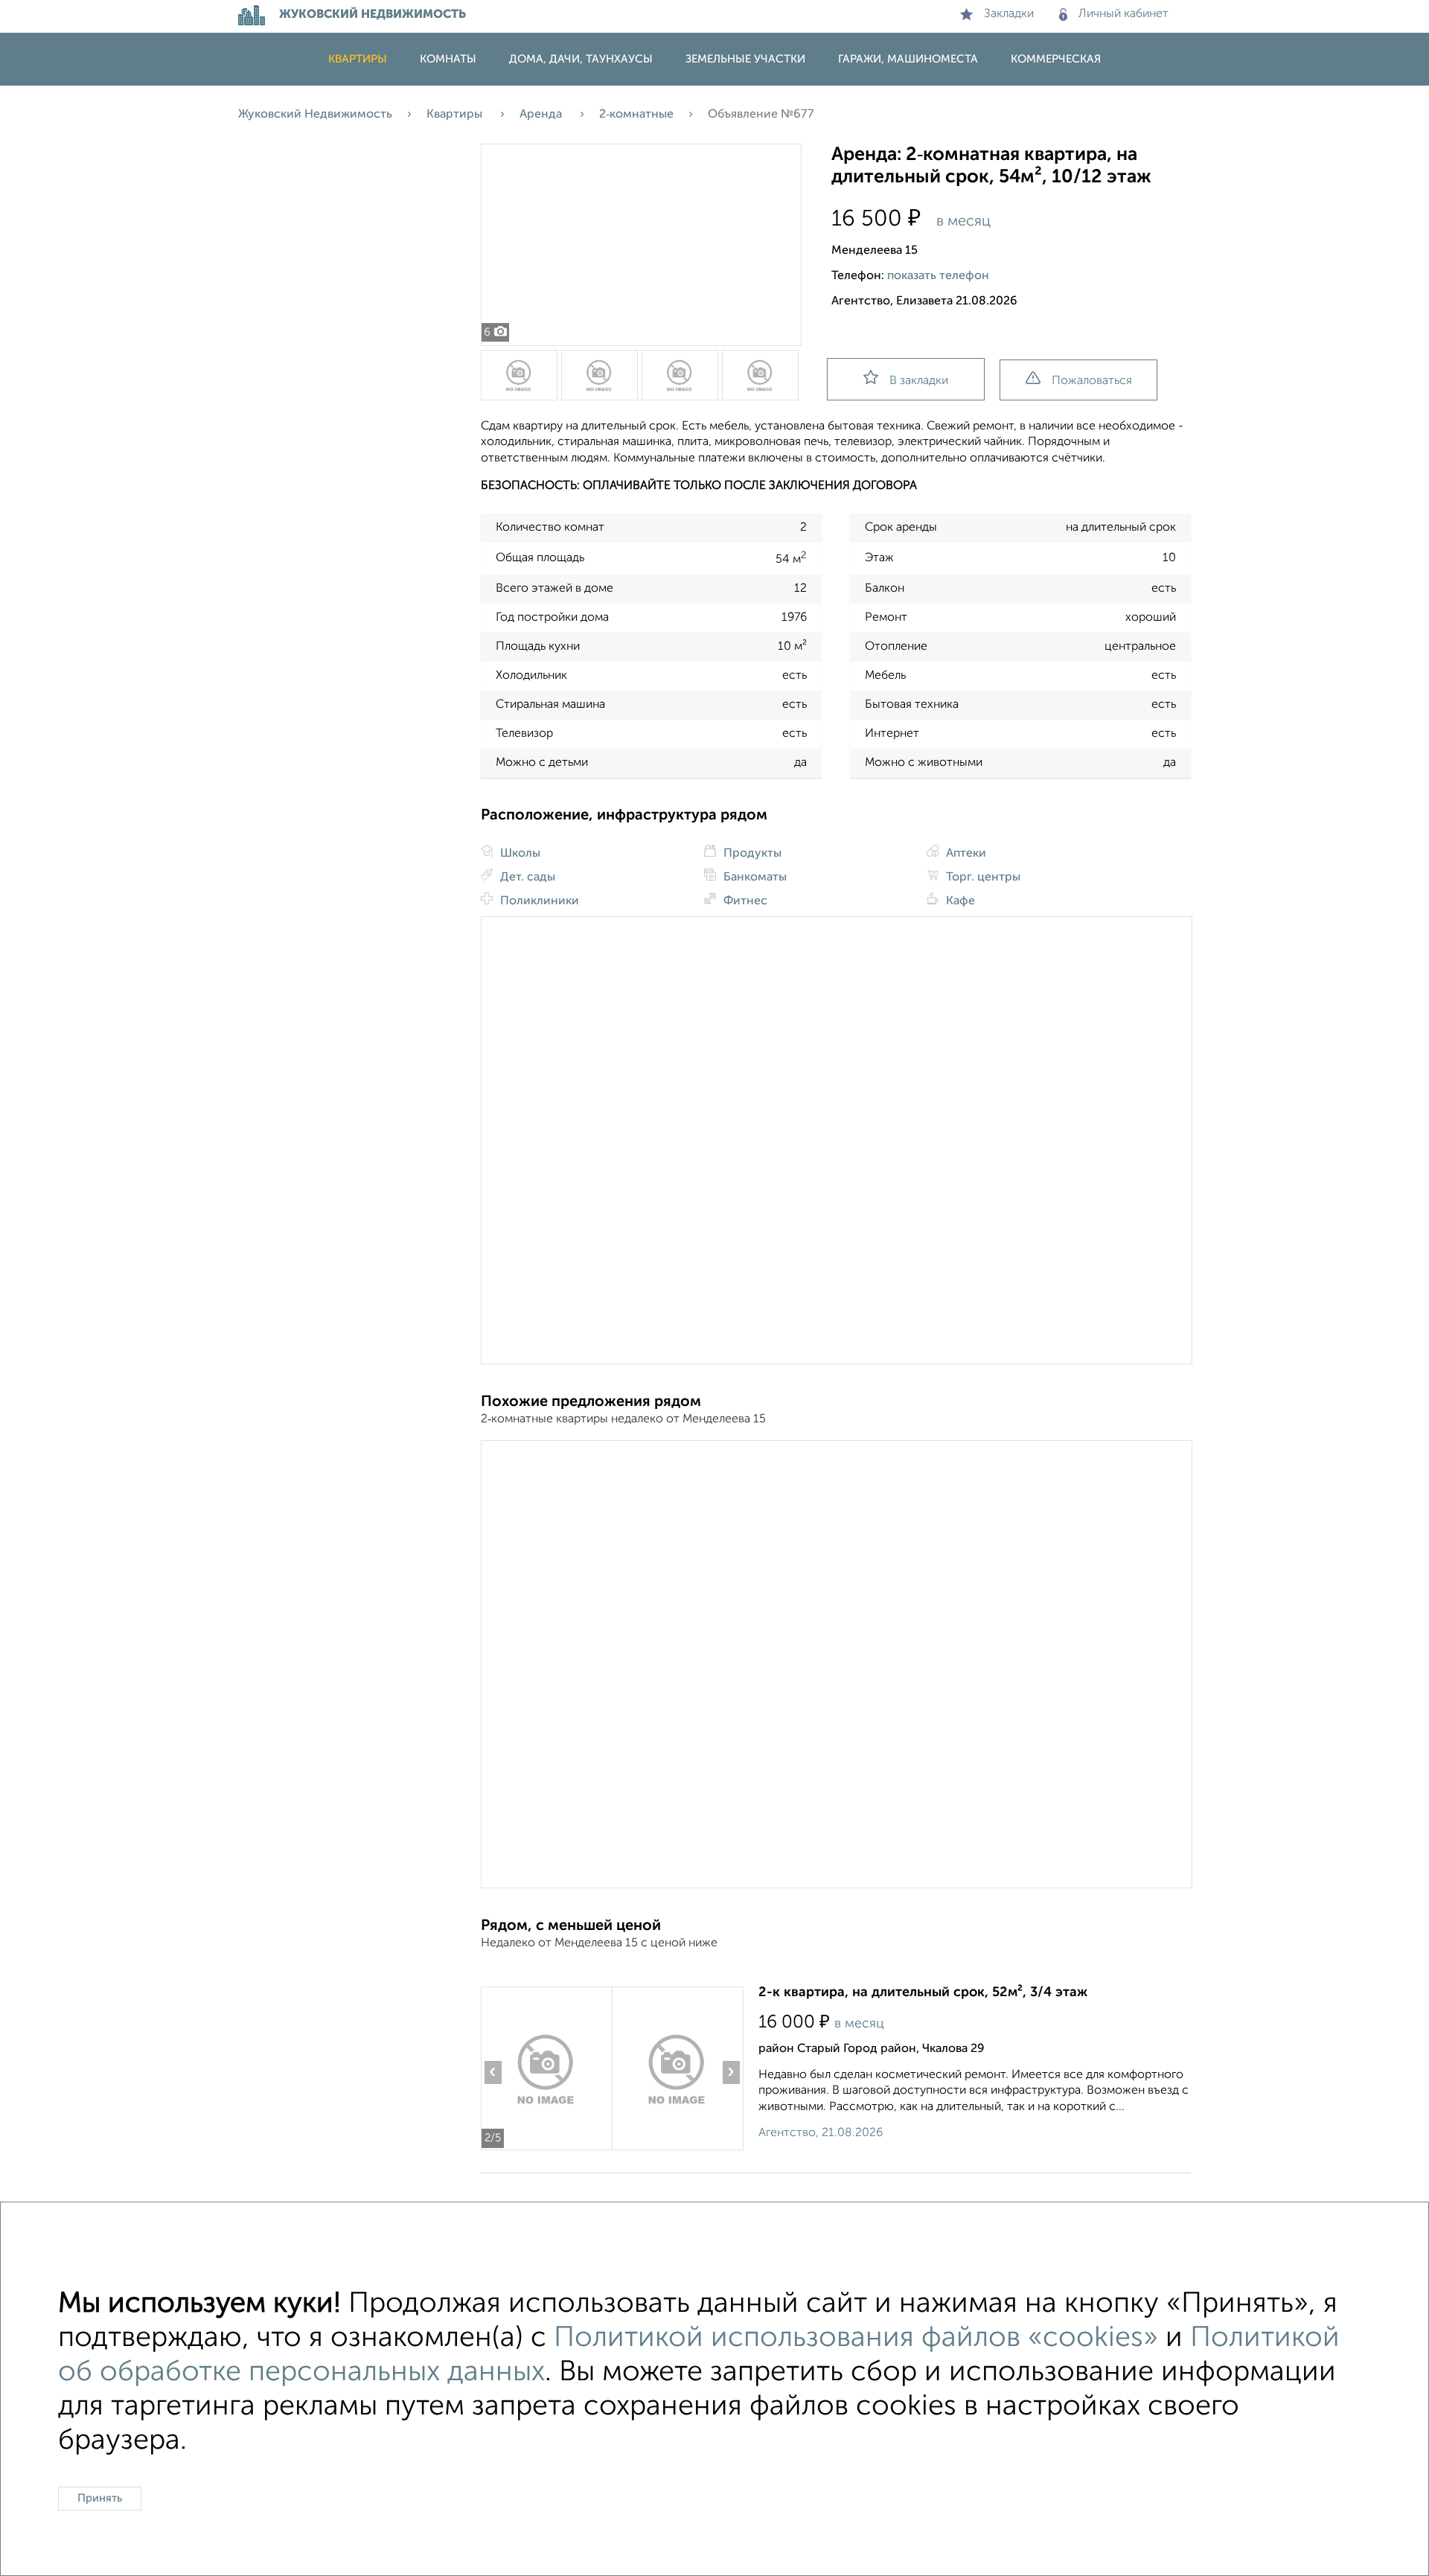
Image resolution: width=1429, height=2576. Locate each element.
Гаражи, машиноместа (908, 59)
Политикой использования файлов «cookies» (856, 2339)
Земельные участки (745, 59)
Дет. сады (526, 878)
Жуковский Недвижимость (315, 115)
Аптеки (965, 854)
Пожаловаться (1092, 381)
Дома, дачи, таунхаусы (581, 59)
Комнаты (448, 59)
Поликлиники (538, 901)
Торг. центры (982, 878)
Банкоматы (754, 878)
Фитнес (744, 901)
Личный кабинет (1123, 14)
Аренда (542, 115)
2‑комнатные (636, 115)
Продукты (751, 854)
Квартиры (358, 59)
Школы (519, 854)
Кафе (959, 901)
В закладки (919, 381)
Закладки (1009, 14)
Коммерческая (1056, 59)
